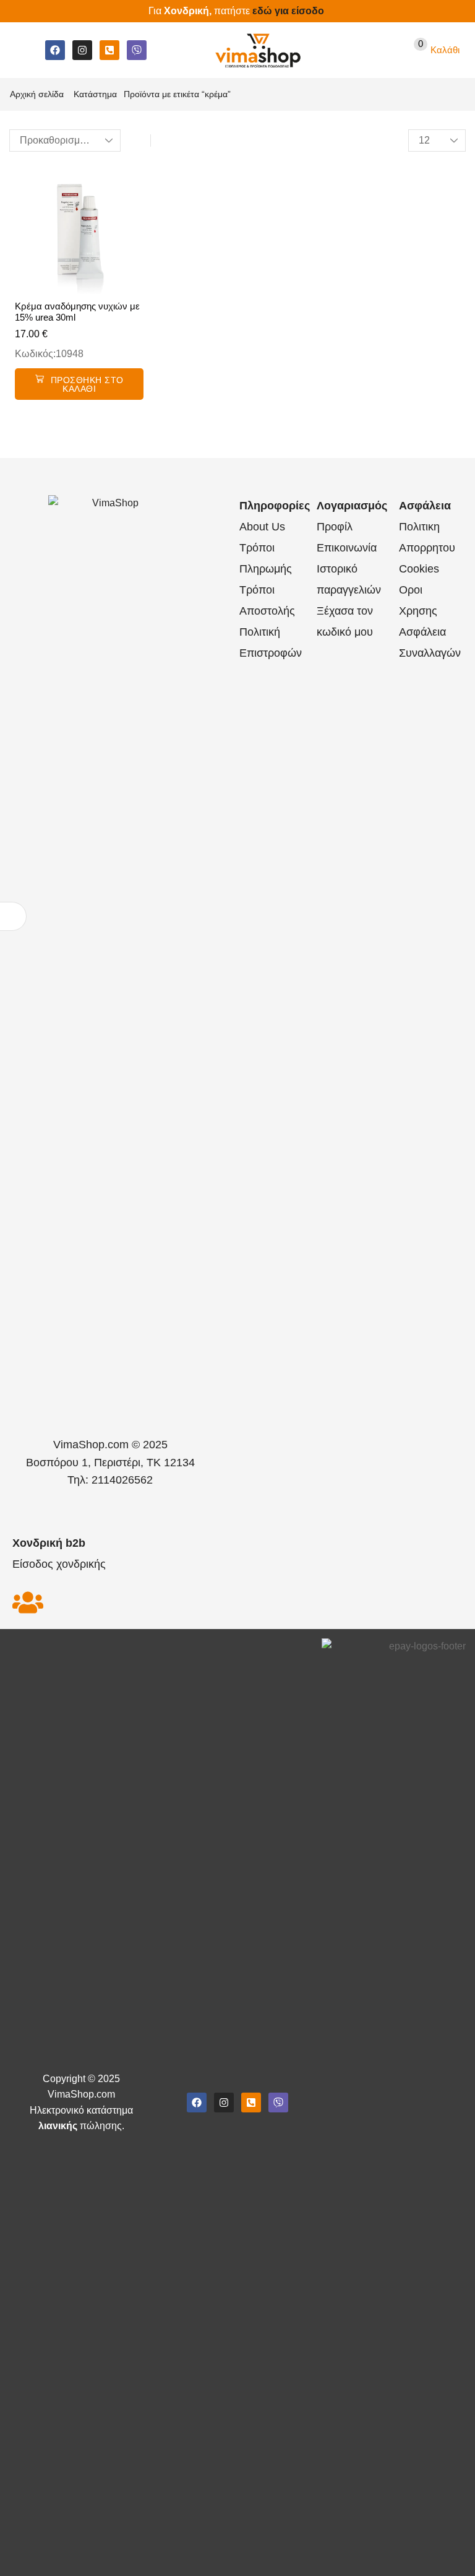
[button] (21, 50)
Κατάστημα (95, 94)
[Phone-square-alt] (109, 50)
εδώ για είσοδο (288, 11)
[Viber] (137, 50)
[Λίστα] (164, 141)
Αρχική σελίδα (37, 94)
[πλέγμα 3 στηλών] (137, 141)
